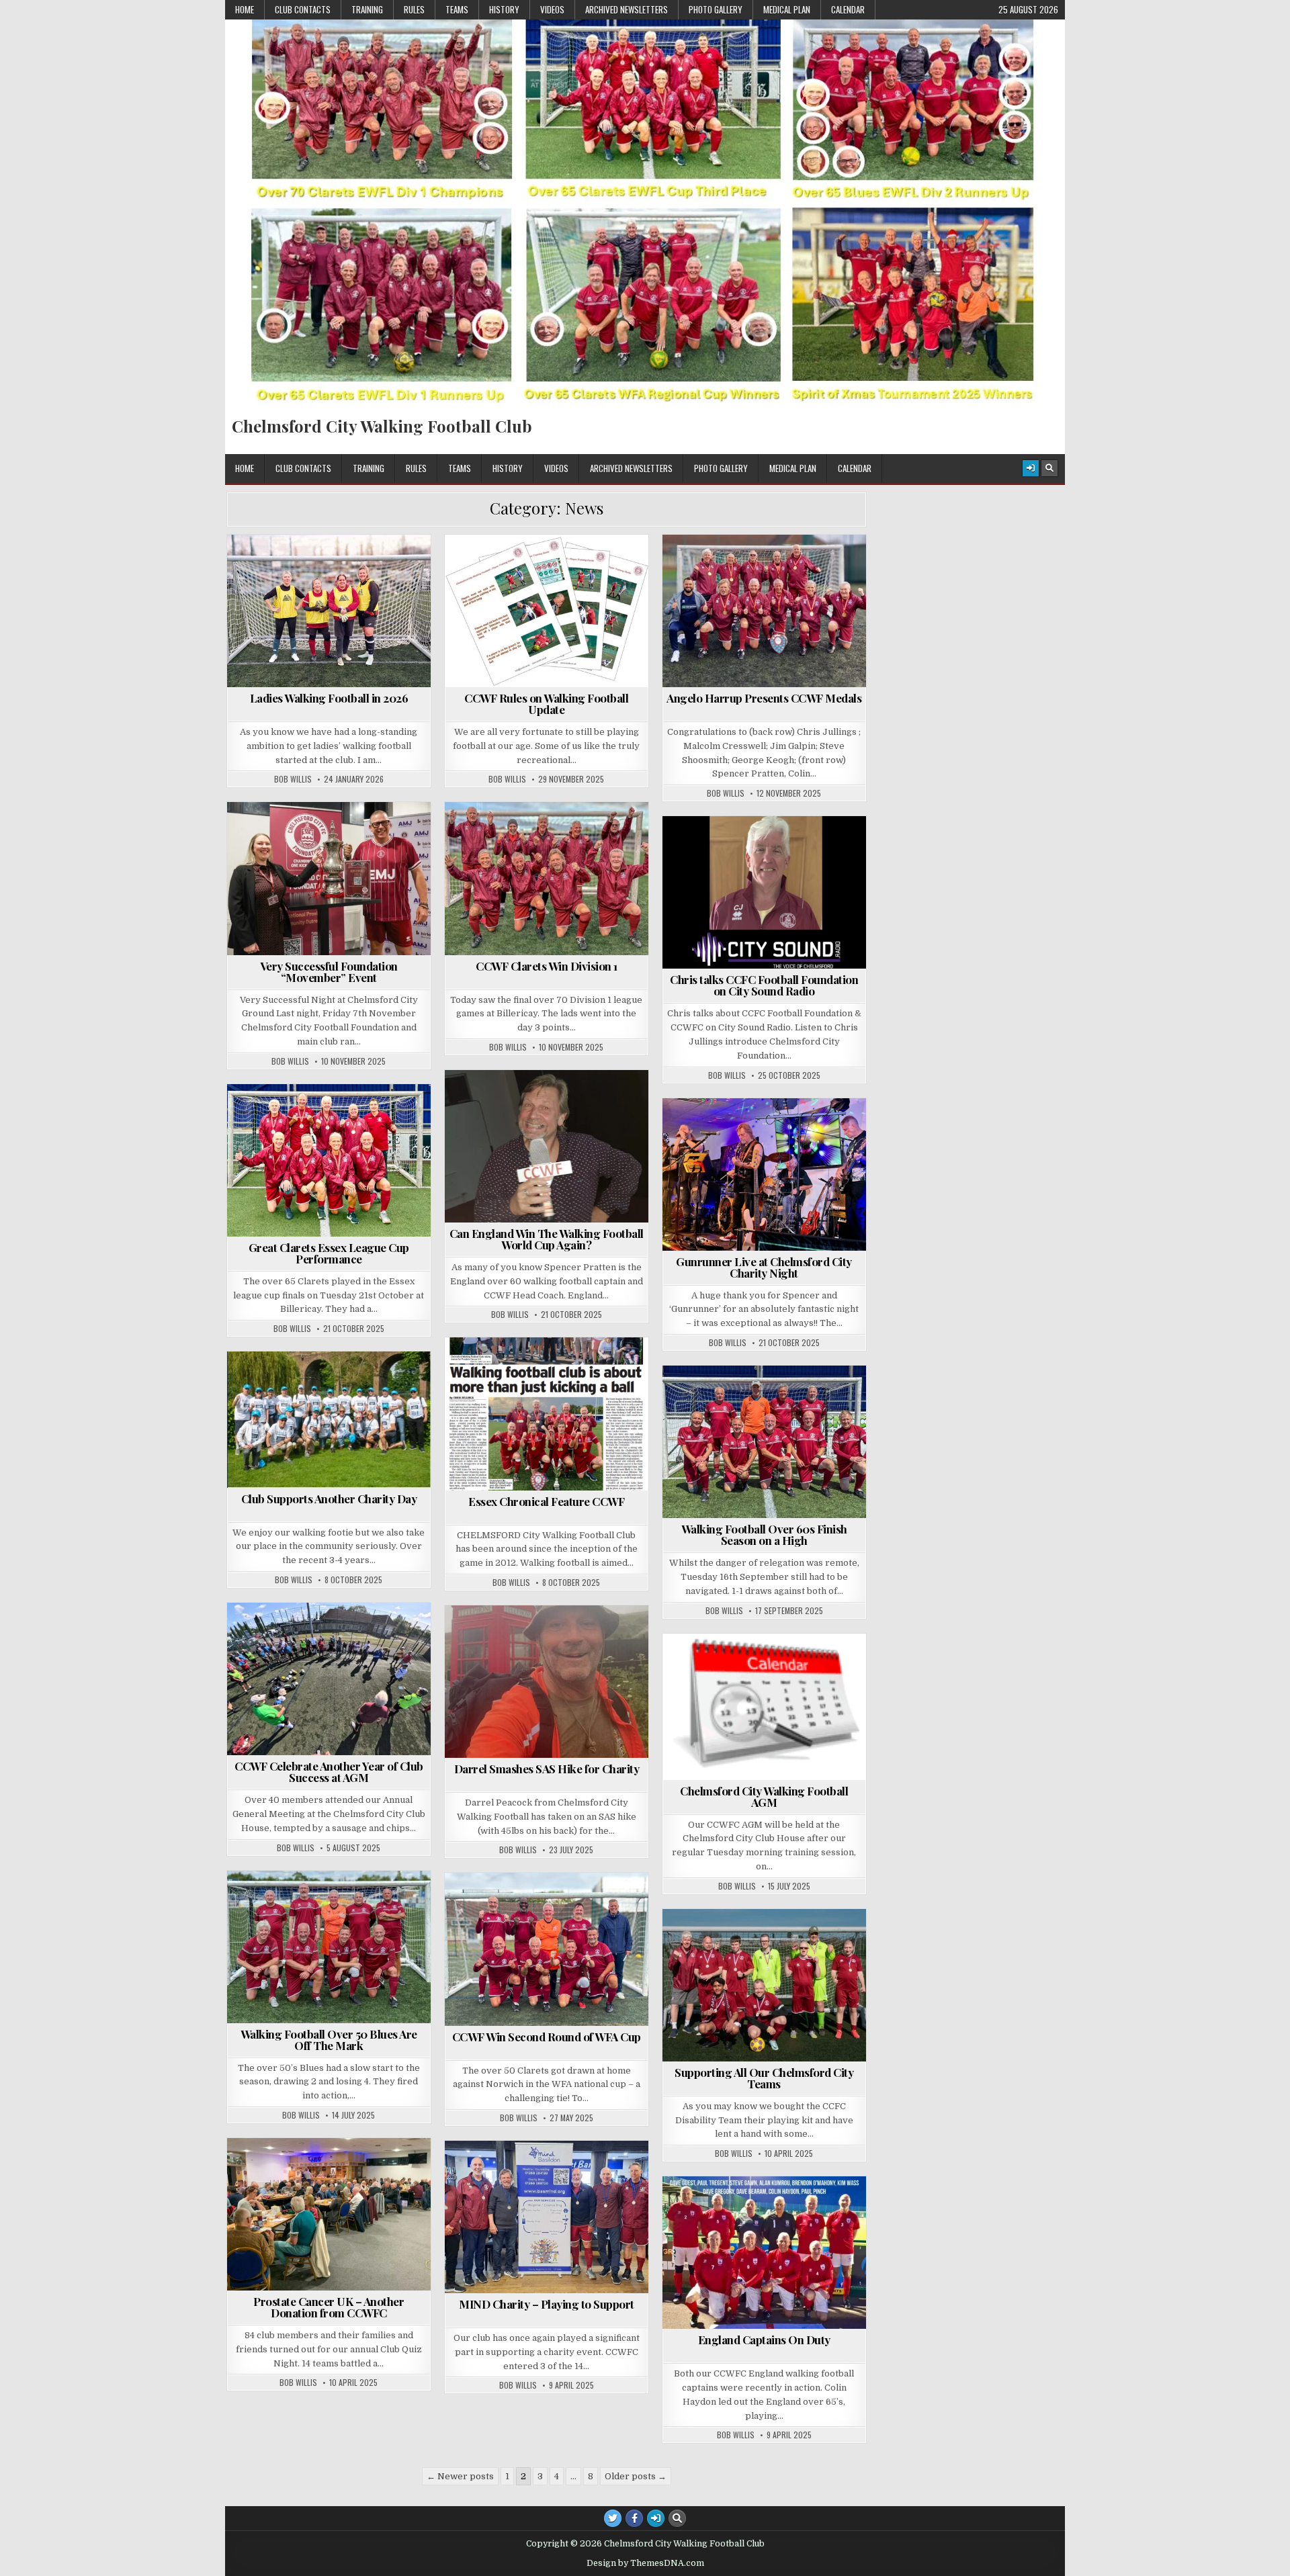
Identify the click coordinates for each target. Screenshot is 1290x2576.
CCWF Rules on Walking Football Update (546, 704)
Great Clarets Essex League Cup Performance (329, 1253)
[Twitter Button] (613, 2518)
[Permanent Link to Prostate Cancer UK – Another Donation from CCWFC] (329, 2214)
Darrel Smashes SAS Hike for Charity (547, 1769)
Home (245, 9)
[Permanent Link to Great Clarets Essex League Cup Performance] (329, 1160)
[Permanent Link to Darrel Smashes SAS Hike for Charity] (547, 1682)
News (335, 567)
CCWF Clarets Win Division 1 (547, 966)
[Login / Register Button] (1031, 468)
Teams (457, 9)
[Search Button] (1049, 468)
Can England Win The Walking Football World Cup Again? (547, 1239)
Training (367, 9)
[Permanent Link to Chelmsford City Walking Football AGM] (764, 1707)
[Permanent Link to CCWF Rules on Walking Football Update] (547, 611)
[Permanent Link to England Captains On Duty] (764, 2253)
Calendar (848, 9)
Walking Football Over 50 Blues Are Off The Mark (329, 2040)
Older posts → (636, 2476)
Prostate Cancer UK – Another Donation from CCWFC (329, 2307)
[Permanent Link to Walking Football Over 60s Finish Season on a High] (764, 1442)
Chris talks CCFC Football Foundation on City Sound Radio (764, 985)
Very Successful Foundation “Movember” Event (329, 972)
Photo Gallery (716, 9)
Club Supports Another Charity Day (329, 1499)
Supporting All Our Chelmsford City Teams (764, 2078)
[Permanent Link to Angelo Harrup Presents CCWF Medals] (764, 611)
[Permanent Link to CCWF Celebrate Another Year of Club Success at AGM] (329, 1679)
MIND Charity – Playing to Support (547, 2304)
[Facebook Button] (634, 2518)
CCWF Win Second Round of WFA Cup (547, 2037)
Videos (552, 9)
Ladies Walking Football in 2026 (329, 698)
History (504, 9)
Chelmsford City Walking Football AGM (764, 1796)
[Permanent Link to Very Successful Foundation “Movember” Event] (329, 878)
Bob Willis (293, 779)
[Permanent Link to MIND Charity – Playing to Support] (547, 2217)
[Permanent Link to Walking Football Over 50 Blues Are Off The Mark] (329, 1947)
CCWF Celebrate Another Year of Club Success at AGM (329, 1772)
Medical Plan (787, 9)
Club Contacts (303, 9)
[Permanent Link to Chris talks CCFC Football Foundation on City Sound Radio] (764, 892)
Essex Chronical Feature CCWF (546, 1501)
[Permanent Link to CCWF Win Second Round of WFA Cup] (547, 1949)
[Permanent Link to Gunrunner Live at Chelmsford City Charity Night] (764, 1174)
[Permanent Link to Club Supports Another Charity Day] (329, 1419)
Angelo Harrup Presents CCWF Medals (764, 698)
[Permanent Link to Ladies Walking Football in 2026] (329, 611)
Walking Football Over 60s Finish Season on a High (764, 1535)
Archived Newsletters (627, 9)
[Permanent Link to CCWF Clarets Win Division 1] (547, 878)
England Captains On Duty (764, 2340)
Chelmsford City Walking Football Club (382, 426)
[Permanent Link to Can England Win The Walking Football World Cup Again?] (547, 1146)
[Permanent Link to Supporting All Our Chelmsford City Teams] (764, 1985)
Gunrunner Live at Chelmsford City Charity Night (764, 1267)
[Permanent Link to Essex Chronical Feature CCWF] (547, 1414)
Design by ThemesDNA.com (645, 2563)
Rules (414, 9)
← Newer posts (460, 2476)
